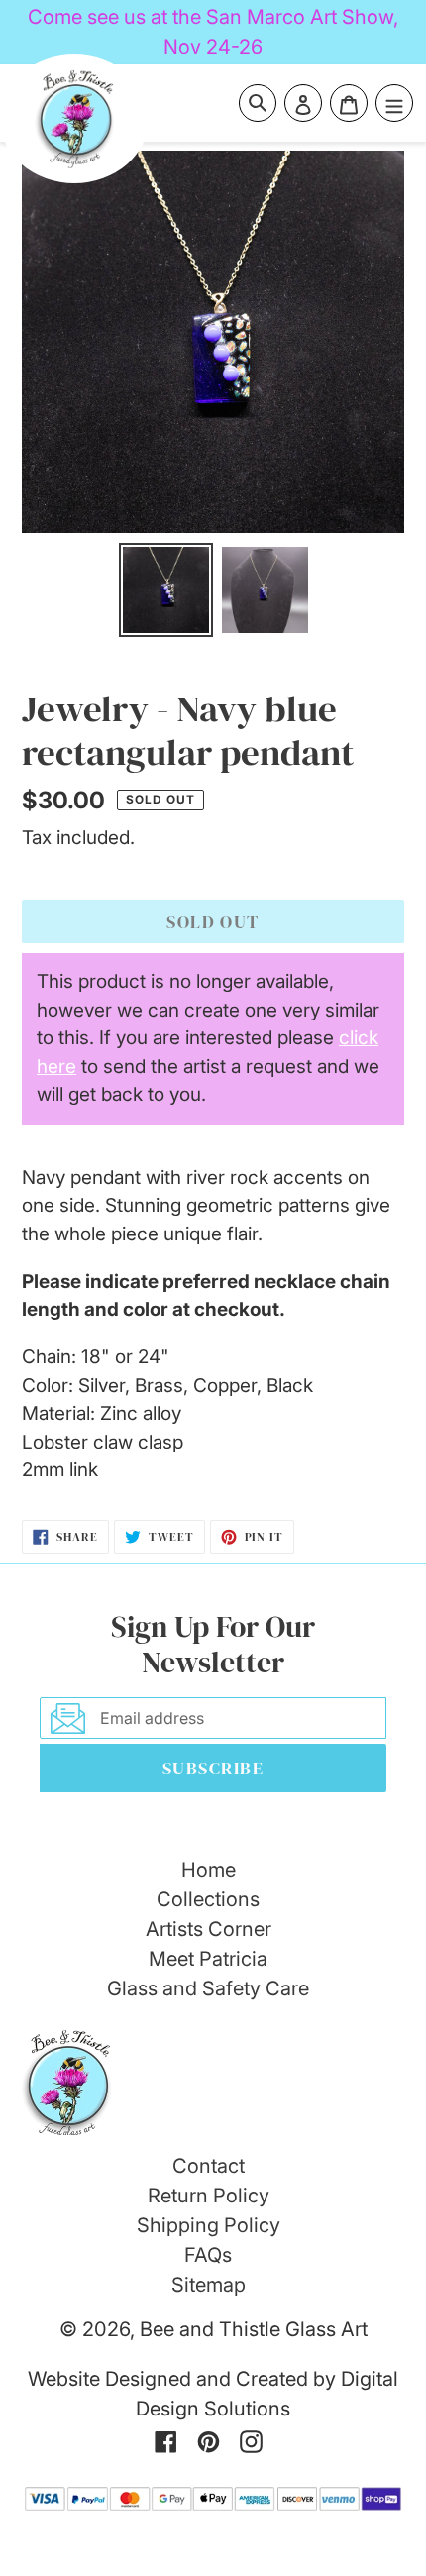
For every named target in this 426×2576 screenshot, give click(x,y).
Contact (209, 2166)
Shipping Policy (209, 2225)
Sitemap (209, 2285)
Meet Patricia (208, 1959)
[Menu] (394, 103)
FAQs (208, 2255)
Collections (208, 1899)
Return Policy (209, 2196)
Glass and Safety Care (208, 1988)
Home (209, 1870)
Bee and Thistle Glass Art (254, 2329)
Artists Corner (209, 1929)
